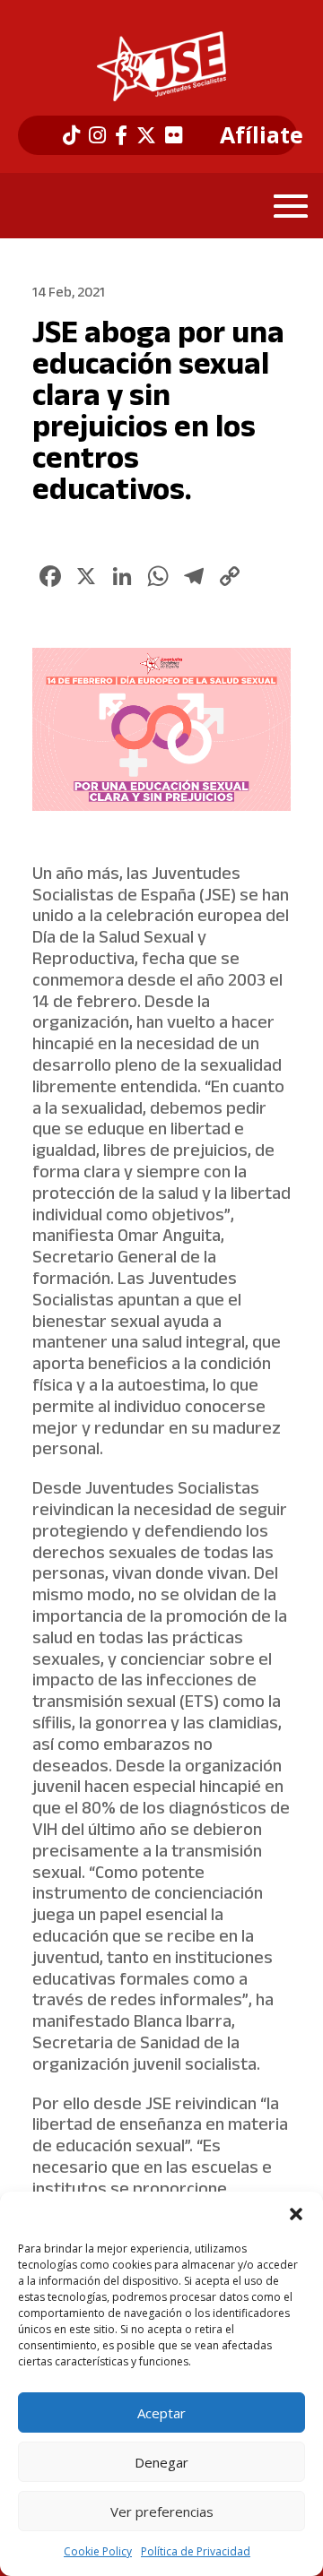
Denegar (161, 2462)
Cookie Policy (98, 2551)
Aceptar (161, 2413)
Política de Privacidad (196, 2551)
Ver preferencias (162, 2511)
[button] (296, 2214)
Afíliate (262, 135)
